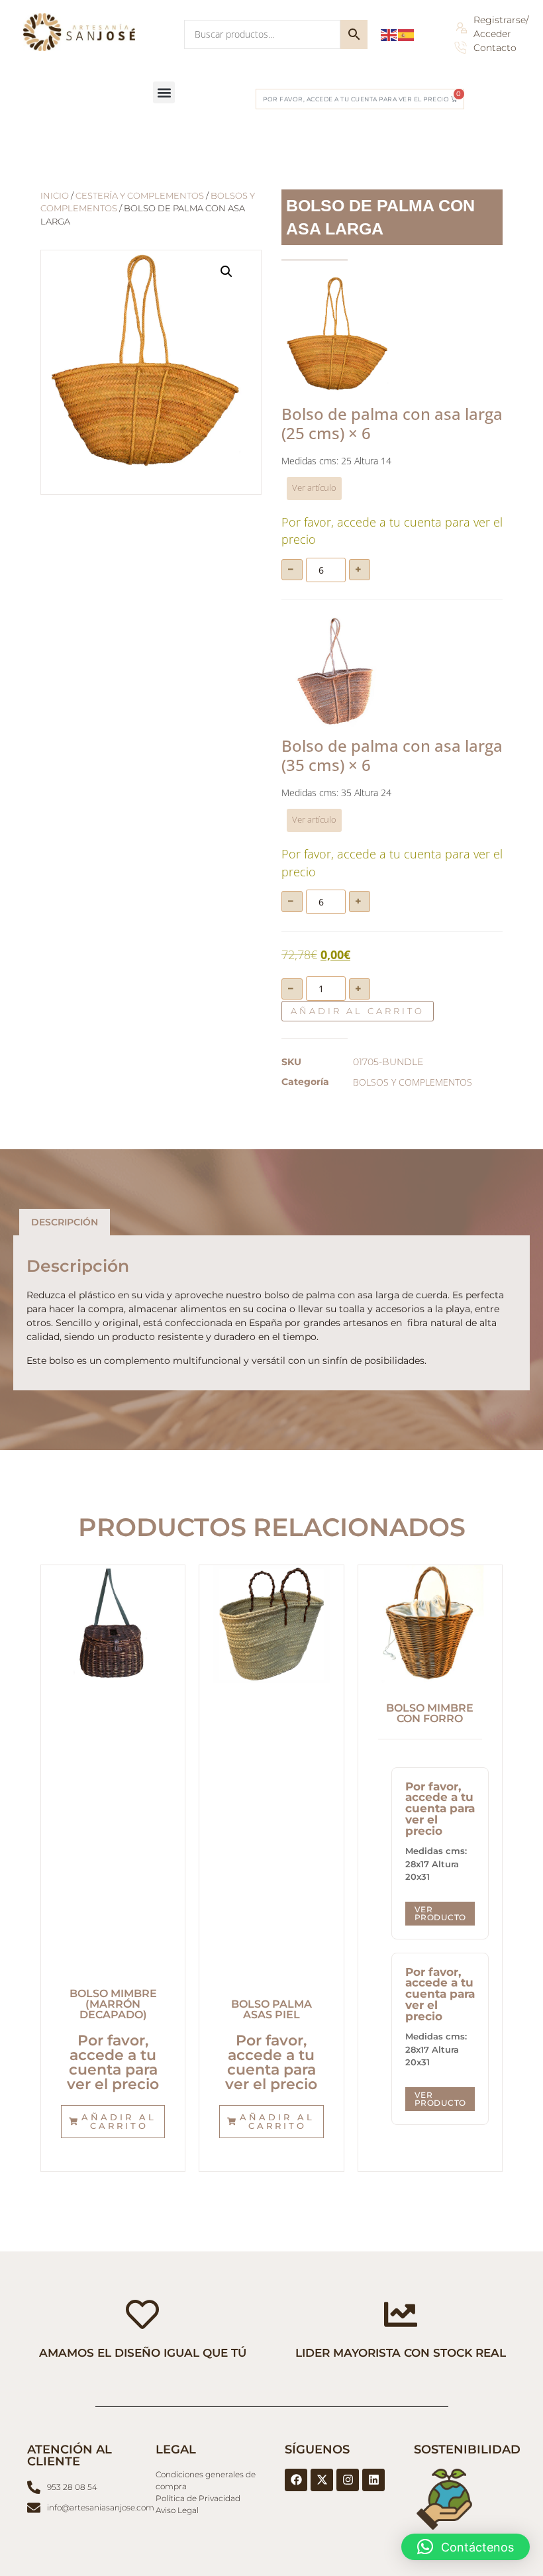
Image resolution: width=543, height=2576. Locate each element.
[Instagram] (348, 2480)
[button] (164, 92)
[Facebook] (296, 2480)
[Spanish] (407, 34)
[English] (389, 34)
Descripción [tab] (65, 1222)
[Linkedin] (373, 2480)
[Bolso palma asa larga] (337, 335)
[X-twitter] (322, 2480)
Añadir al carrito (358, 1011)
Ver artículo (314, 488)
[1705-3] (337, 672)
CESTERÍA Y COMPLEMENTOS (140, 196)
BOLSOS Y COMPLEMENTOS (413, 1082)
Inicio (55, 196)
